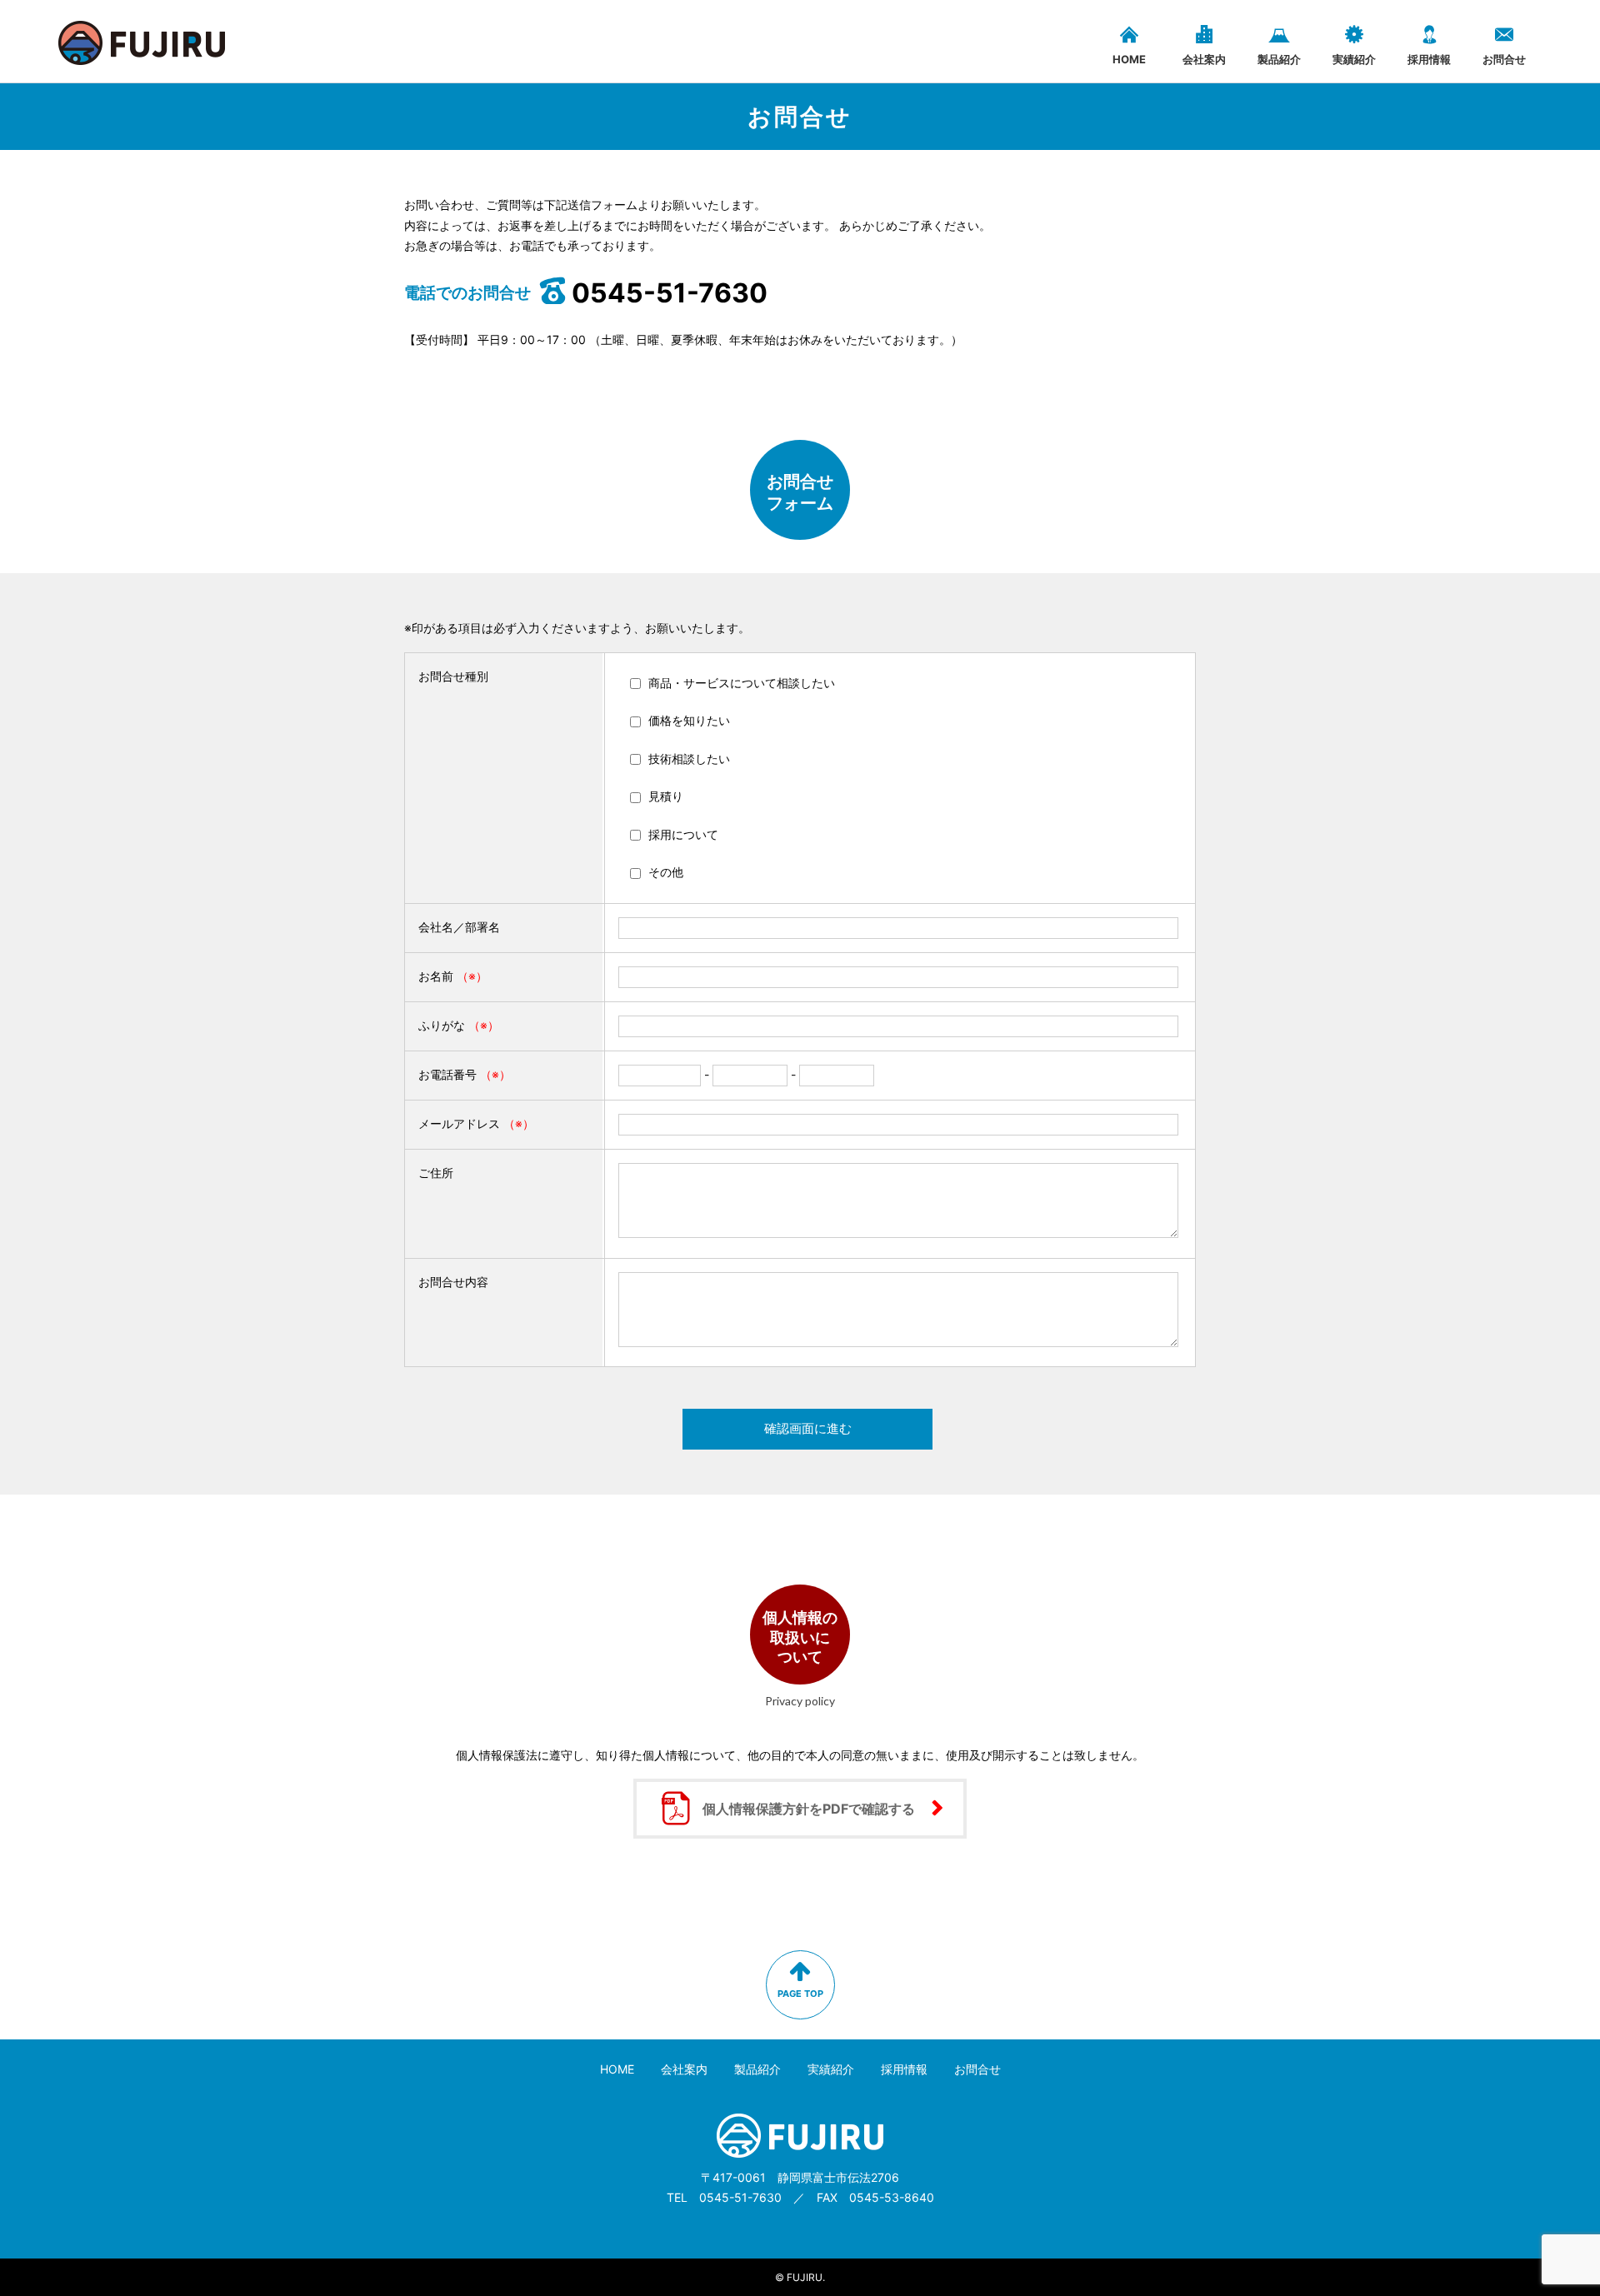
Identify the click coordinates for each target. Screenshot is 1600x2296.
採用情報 (1429, 59)
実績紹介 (1354, 59)
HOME (1129, 59)
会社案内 (1204, 59)
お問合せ (1504, 59)
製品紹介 (1279, 59)
